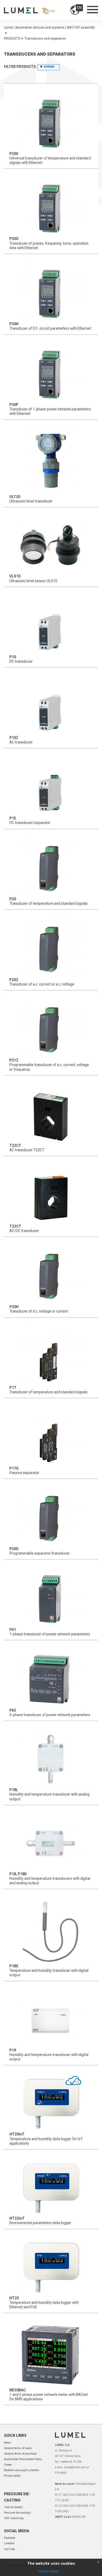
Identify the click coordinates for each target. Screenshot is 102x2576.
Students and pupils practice (21, 2470)
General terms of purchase (20, 2454)
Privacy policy (12, 2476)
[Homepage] (29, 10)
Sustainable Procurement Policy (23, 2459)
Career (8, 2465)
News (7, 2443)
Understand (49, 2571)
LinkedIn (9, 2543)
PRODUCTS (12, 39)
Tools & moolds (13, 2507)
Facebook (10, 2538)
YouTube (9, 2549)
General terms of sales (18, 2448)
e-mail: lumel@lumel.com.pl (72, 2467)
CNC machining (14, 2518)
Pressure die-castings (17, 2513)
